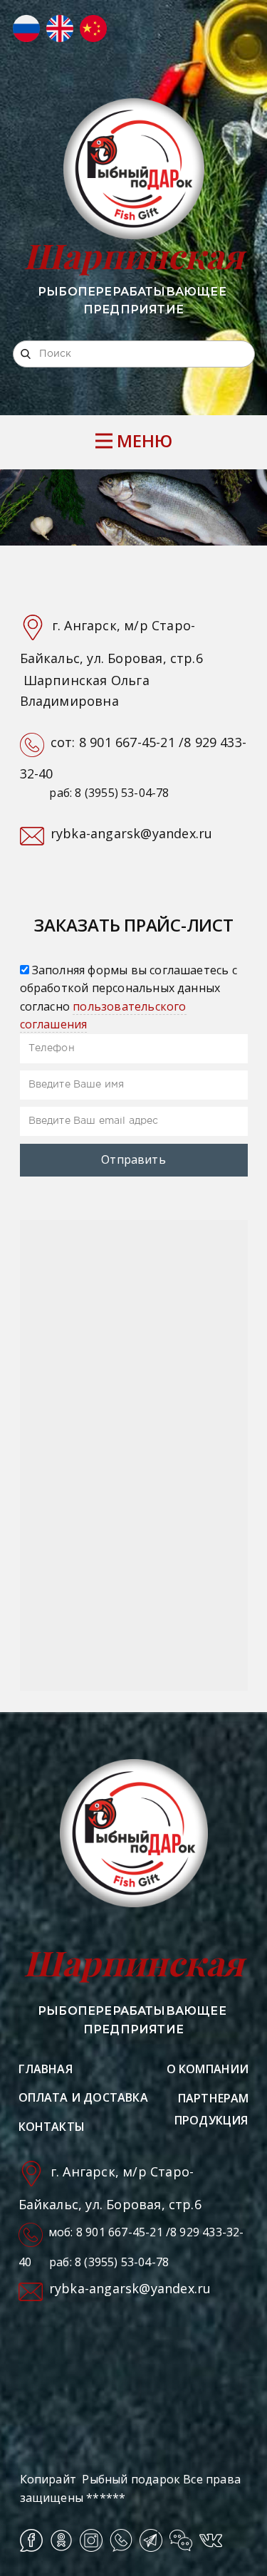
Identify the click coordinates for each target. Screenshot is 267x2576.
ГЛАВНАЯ (46, 2069)
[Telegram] (151, 2540)
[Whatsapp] (121, 2540)
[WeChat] (181, 2540)
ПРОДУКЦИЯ (211, 2120)
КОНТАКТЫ (52, 2127)
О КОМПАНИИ (208, 2069)
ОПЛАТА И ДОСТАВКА (83, 2097)
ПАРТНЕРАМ (214, 2098)
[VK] (211, 2540)
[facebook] (31, 2540)
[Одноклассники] (61, 2540)
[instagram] (91, 2540)
